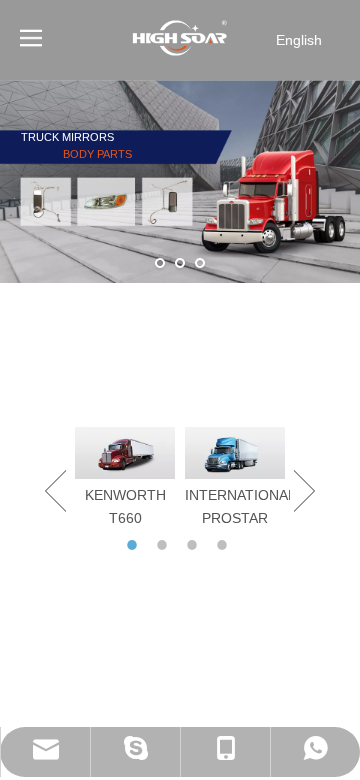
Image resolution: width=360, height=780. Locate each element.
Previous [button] (55, 491)
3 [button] (195, 545)
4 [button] (225, 545)
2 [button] (165, 545)
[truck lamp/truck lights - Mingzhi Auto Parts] (180, 319)
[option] (125, 478)
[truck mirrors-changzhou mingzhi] (180, 371)
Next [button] (304, 491)
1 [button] (135, 545)
